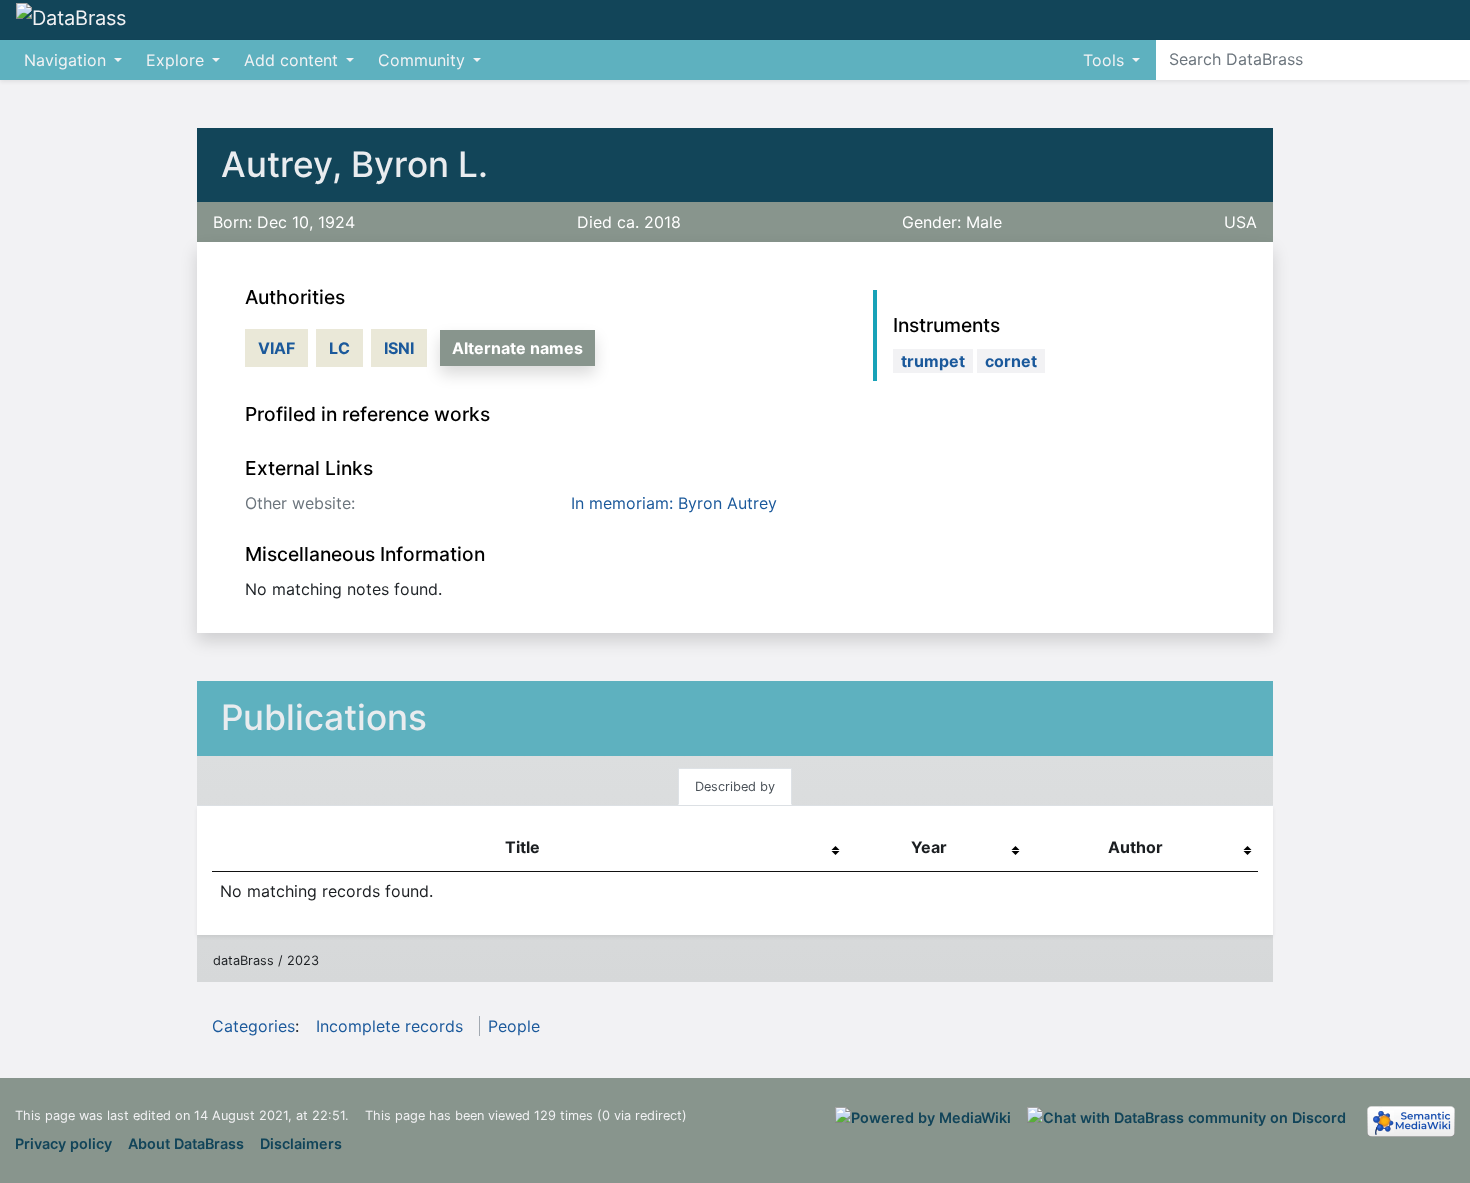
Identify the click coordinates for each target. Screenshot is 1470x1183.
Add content (291, 60)
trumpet (933, 361)
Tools (1103, 60)
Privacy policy (63, 1143)
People (514, 1026)
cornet (1011, 361)
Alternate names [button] (517, 348)
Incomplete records (389, 1026)
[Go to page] (1451, 59)
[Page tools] (1436, 20)
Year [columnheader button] (929, 847)
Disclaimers (301, 1143)
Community (421, 60)
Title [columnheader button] (522, 847)
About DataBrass (186, 1143)
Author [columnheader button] (1135, 847)
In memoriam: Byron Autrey (674, 503)
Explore (175, 60)
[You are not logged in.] (1462, 10)
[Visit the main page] (71, 19)
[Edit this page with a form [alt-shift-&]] (1400, 20)
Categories (253, 1026)
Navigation (65, 60)
